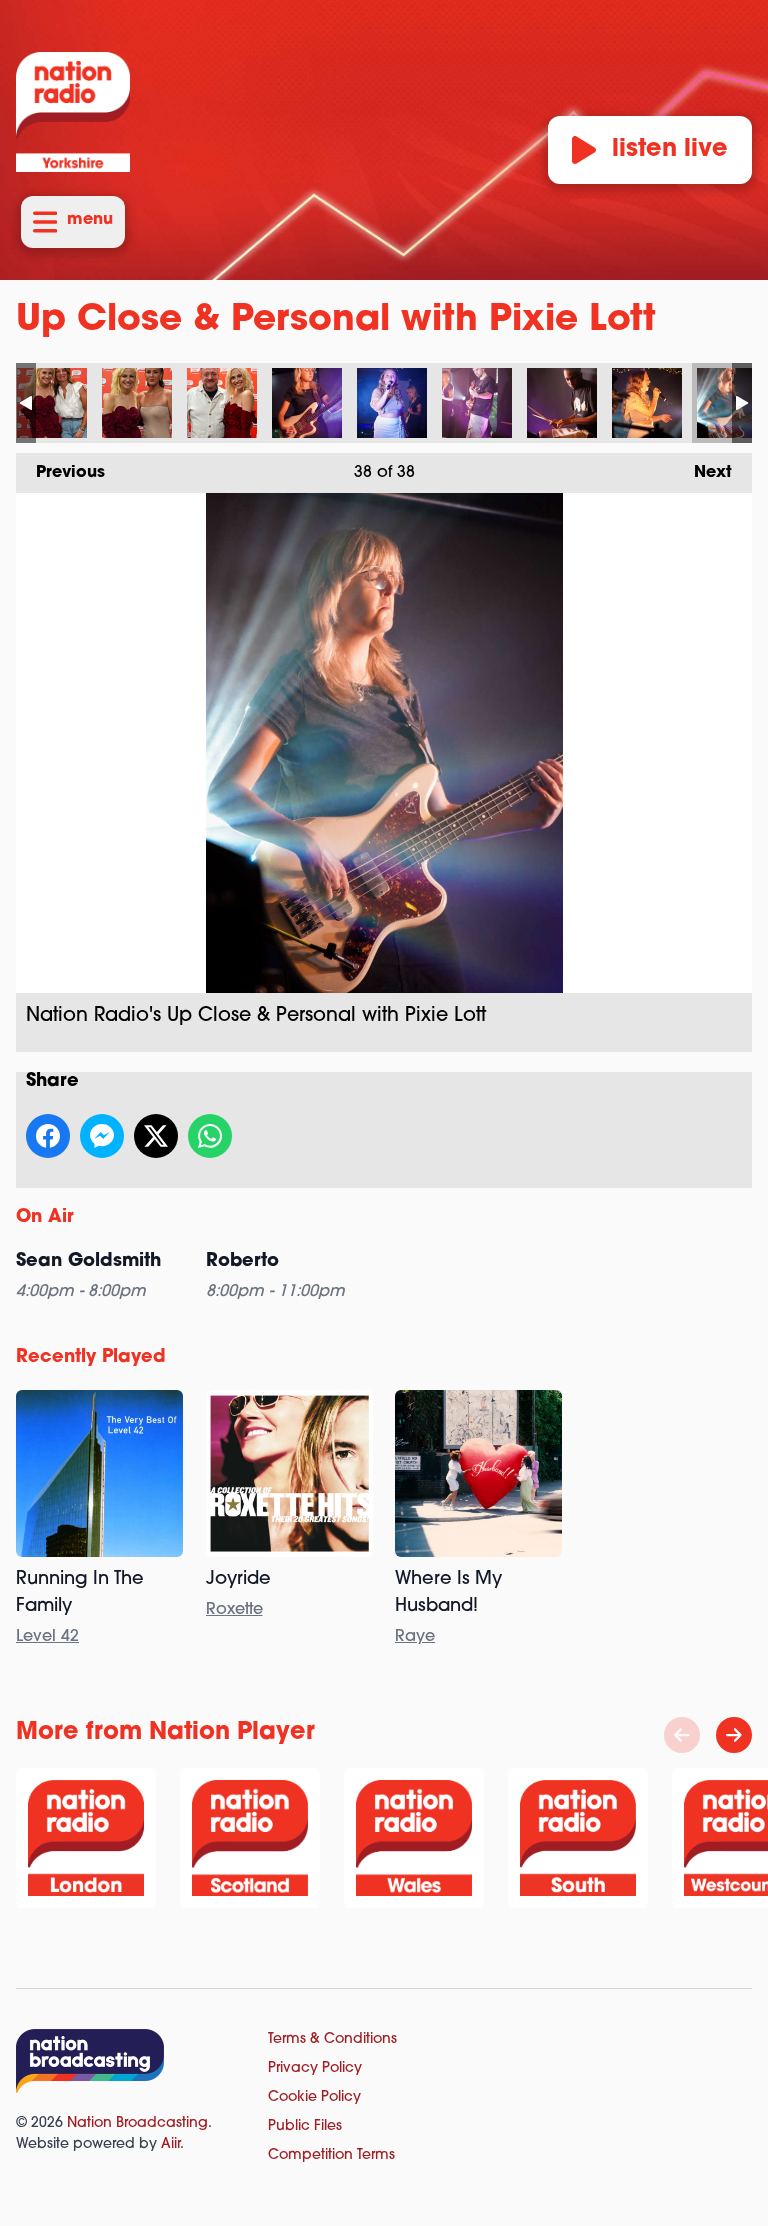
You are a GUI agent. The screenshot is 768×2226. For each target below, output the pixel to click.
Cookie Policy (314, 2097)
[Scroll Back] (682, 1735)
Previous (60, 473)
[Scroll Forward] (734, 1735)
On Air (45, 1218)
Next (703, 473)
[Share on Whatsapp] (210, 1136)
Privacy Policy (315, 2068)
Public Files (305, 2126)
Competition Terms (331, 2155)
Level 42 (47, 1637)
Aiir (170, 2144)
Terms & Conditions (332, 2039)
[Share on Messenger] (102, 1136)
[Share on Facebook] (48, 1136)
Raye (415, 1637)
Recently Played (91, 1358)
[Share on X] (156, 1136)
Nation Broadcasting (137, 2123)
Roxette (234, 1610)
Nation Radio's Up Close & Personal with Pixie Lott (52, 403)
